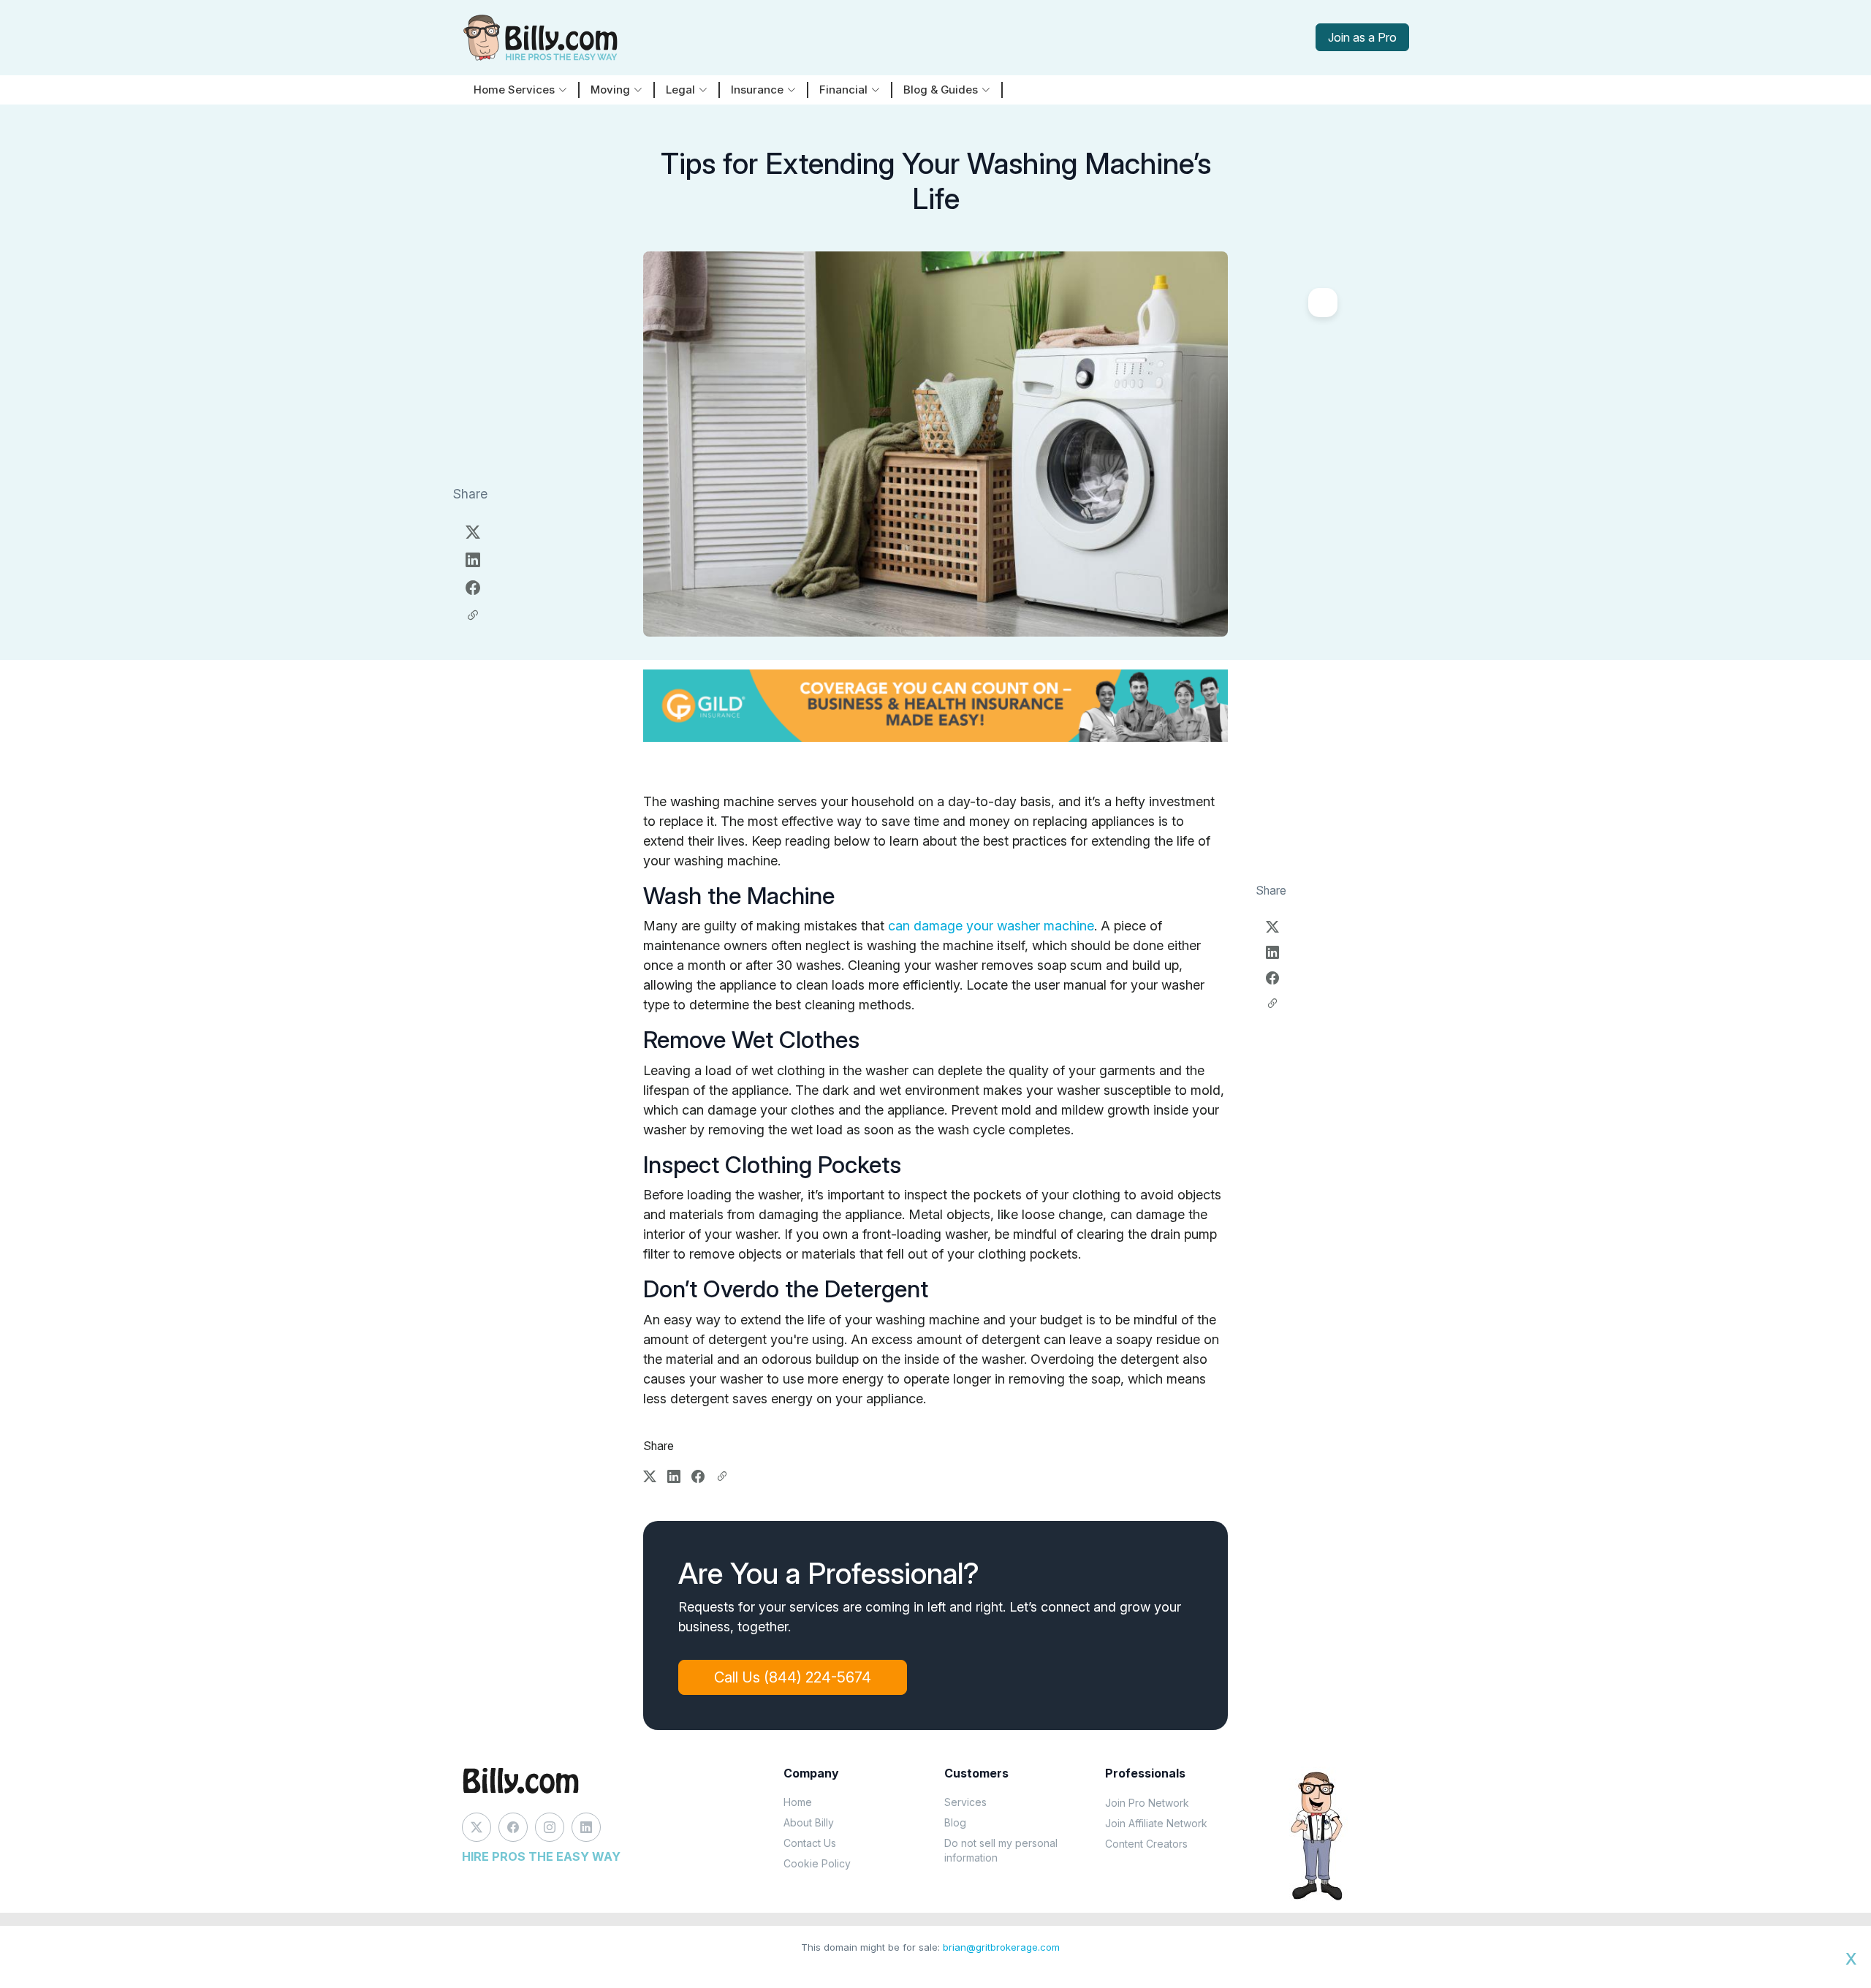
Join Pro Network (1147, 1803)
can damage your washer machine (991, 926)
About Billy (809, 1822)
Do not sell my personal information (1001, 1850)
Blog (955, 1822)
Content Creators (1146, 1844)
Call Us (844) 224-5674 (793, 1677)
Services (965, 1802)
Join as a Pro (1362, 37)
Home (798, 1802)
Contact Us (810, 1843)
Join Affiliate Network (1156, 1823)
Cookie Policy (817, 1863)
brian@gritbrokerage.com (1001, 1947)
